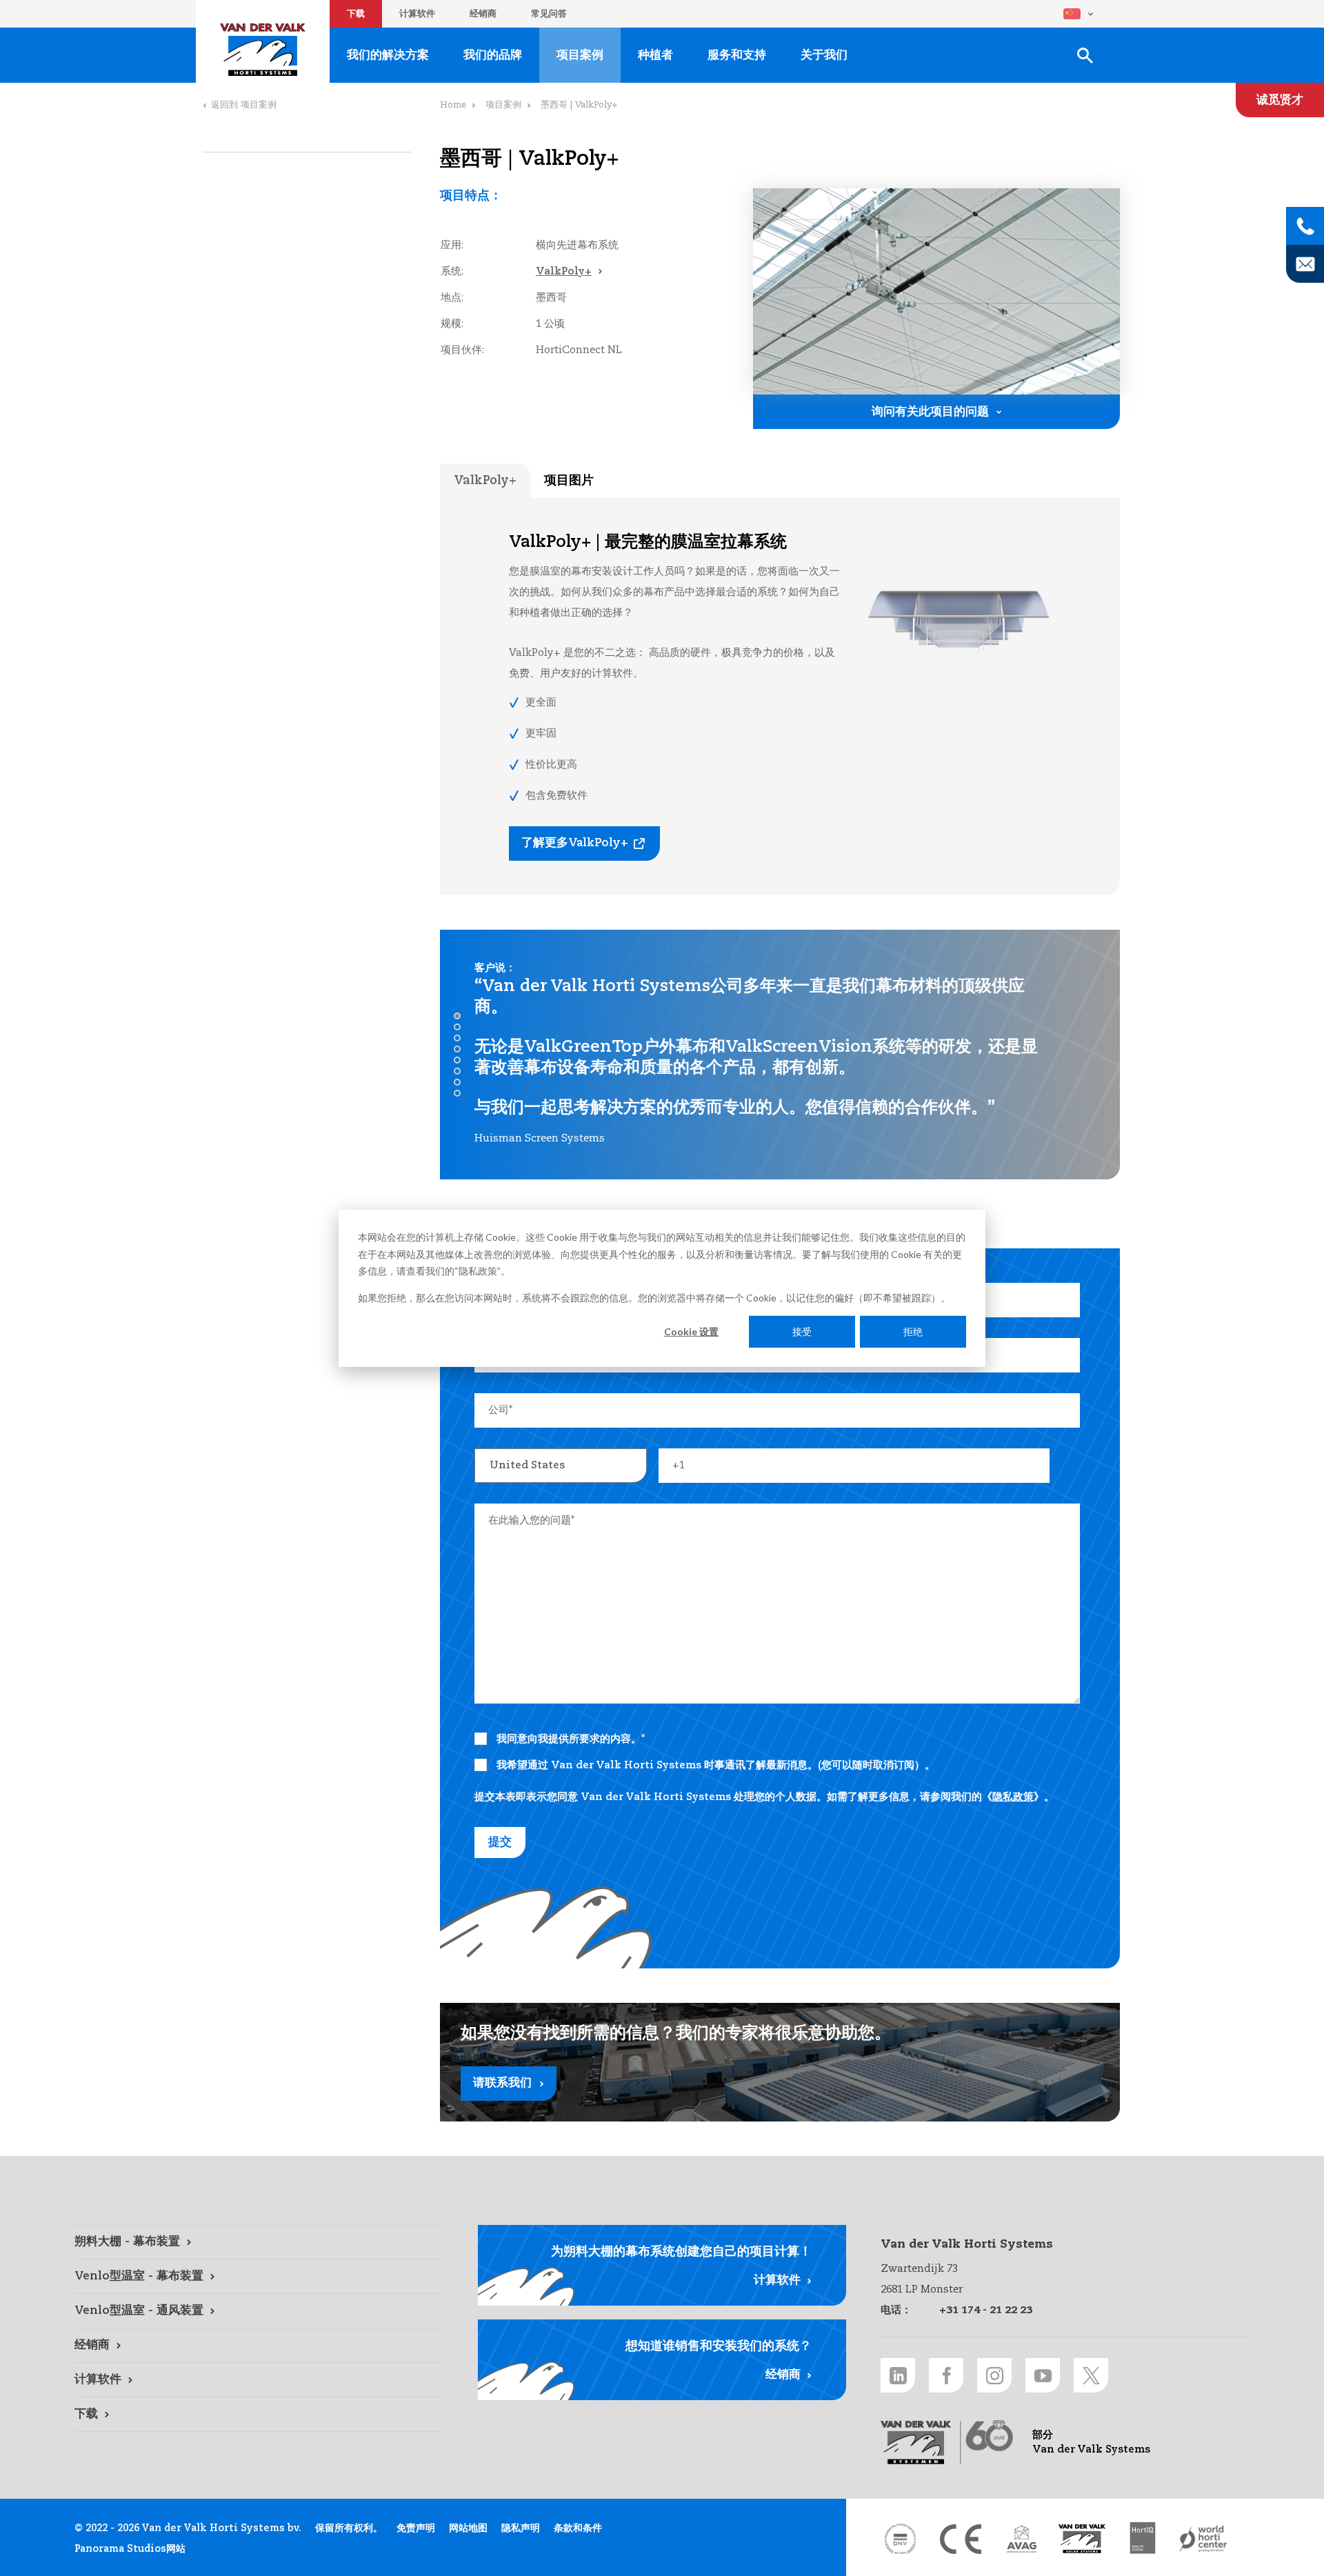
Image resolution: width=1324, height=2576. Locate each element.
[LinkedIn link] (898, 2375)
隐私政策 (478, 1270)
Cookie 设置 (691, 1331)
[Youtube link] (1043, 2375)
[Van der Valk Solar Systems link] (1082, 2539)
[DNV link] (900, 2539)
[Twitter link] (1091, 2375)
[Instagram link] (994, 2375)
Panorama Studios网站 (130, 2549)
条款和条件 (578, 2528)
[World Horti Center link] (1203, 2539)
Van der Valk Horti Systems (263, 50)
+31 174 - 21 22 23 (986, 2310)
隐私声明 (521, 2528)
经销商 (483, 14)
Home (453, 105)
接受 (802, 1331)
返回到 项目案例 (244, 105)
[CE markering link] (961, 2539)
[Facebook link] (946, 2375)
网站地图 (468, 2528)
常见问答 (549, 14)
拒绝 (913, 1331)
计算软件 (417, 14)
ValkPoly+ (564, 271)
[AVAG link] (1021, 2539)
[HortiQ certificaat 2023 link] (1143, 2539)
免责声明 (416, 2528)
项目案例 (580, 56)
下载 (356, 14)
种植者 (655, 56)
